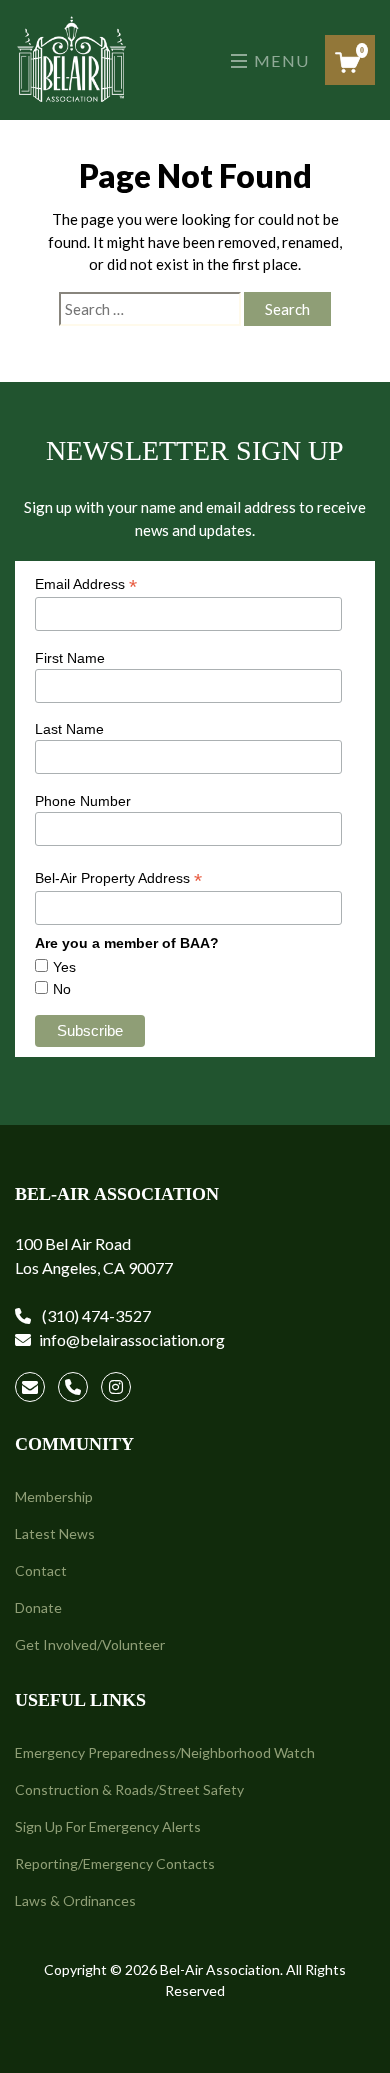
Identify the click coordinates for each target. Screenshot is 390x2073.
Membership (54, 1496)
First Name (70, 658)
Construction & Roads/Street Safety (129, 1789)
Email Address (86, 584)
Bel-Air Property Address (118, 878)
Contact (41, 1570)
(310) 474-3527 (95, 1315)
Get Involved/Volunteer (90, 1644)
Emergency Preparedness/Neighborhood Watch (165, 1752)
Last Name (69, 729)
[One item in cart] (347, 62)
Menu (279, 60)
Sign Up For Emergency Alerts (108, 1826)
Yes (64, 967)
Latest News (55, 1533)
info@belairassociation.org (132, 1339)
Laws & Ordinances (75, 1900)
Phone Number (83, 801)
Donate (38, 1607)
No (62, 989)
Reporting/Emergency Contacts (115, 1863)
